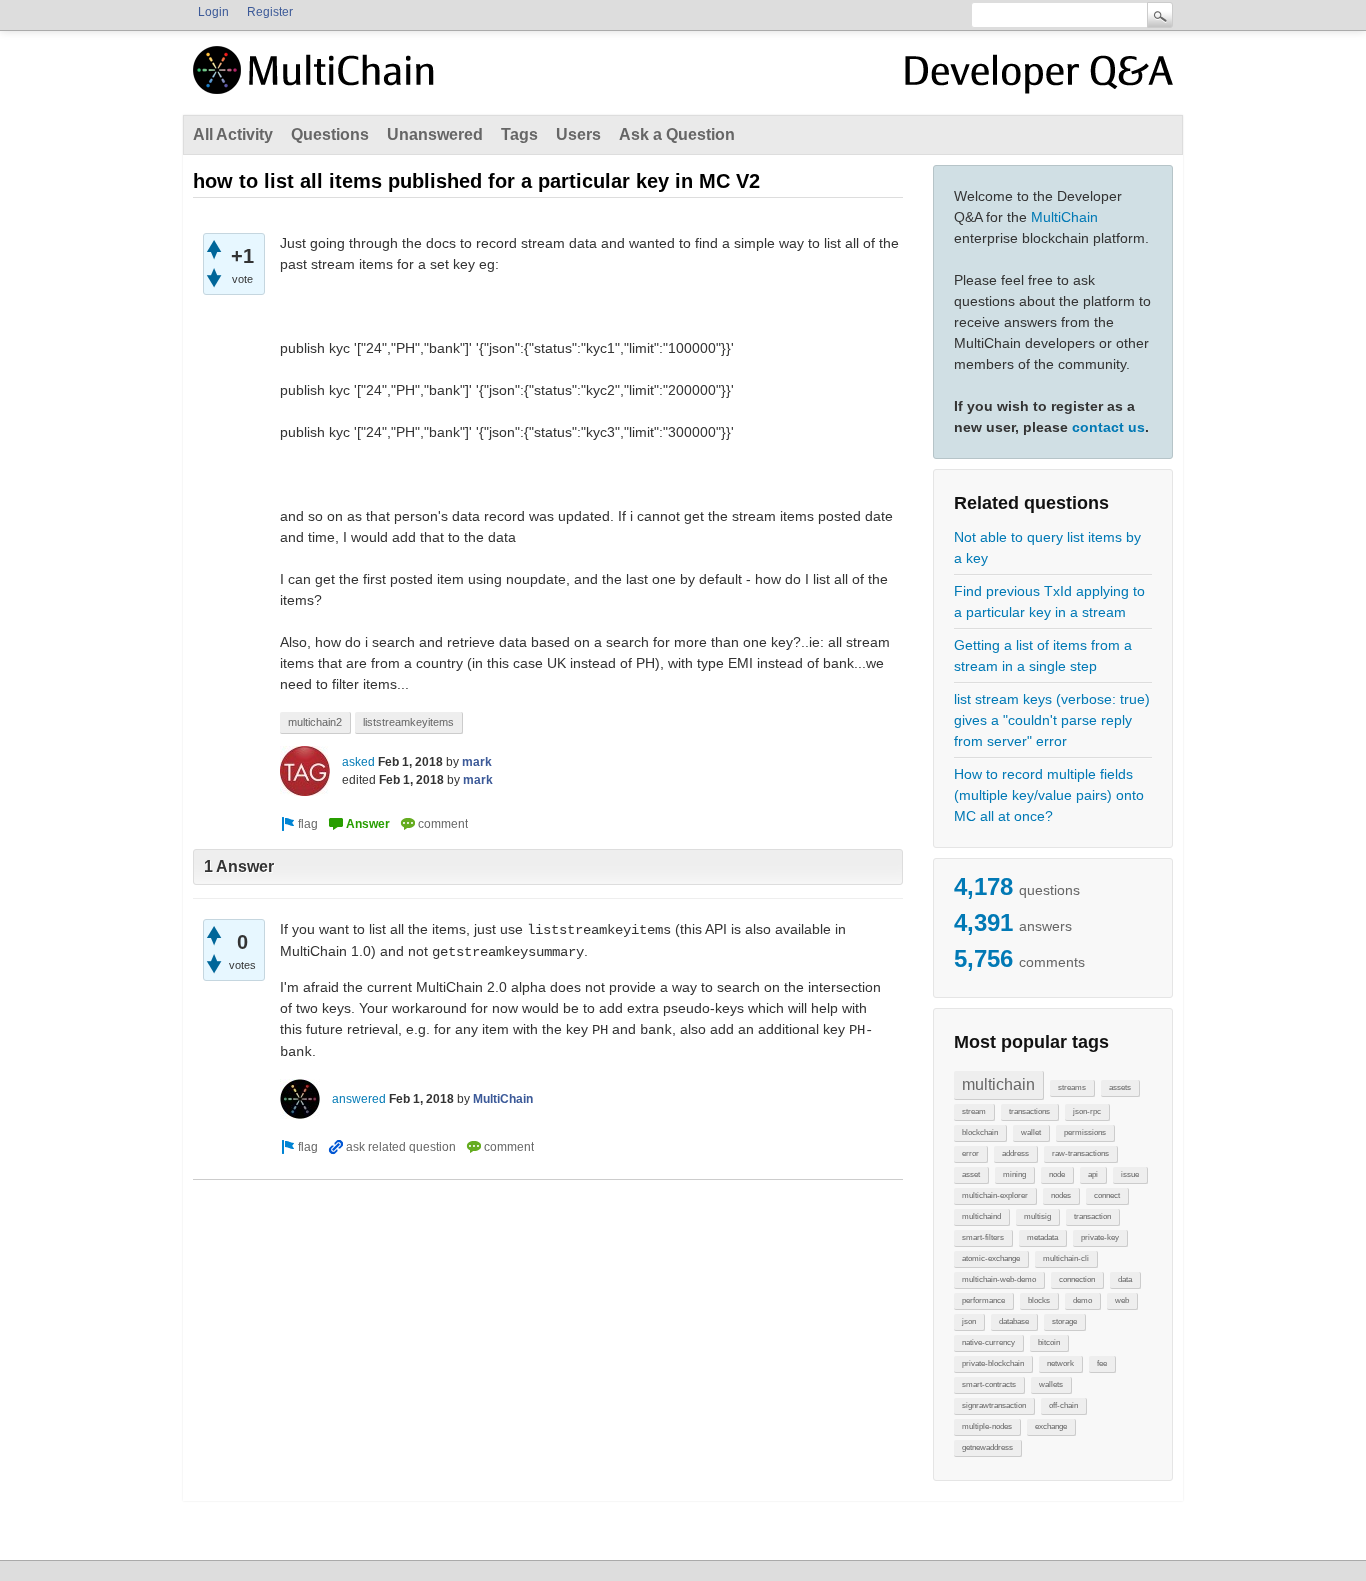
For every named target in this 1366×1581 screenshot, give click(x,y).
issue (1130, 1174)
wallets (1051, 1384)
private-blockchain (993, 1363)
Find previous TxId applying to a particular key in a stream (1049, 601)
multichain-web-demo (999, 1279)
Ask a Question (677, 134)
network (1060, 1363)
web (1122, 1300)
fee (1102, 1363)
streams (1072, 1087)
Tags (519, 134)
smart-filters (983, 1237)
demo (1082, 1300)
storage (1064, 1321)
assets (1120, 1087)
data (1125, 1279)
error (970, 1153)
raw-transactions (1080, 1153)
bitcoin (1049, 1342)
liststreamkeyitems (408, 722)
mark (477, 762)
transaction (1092, 1216)
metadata (1042, 1237)
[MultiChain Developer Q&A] (1039, 78)
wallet (1031, 1132)
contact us (1108, 427)
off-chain (1063, 1405)
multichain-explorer (995, 1195)
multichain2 (315, 722)
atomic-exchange (991, 1258)
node (1057, 1174)
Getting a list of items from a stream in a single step (1043, 655)
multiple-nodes (987, 1426)
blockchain (980, 1132)
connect (1107, 1195)
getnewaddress (987, 1447)
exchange (1051, 1426)
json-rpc (1087, 1111)
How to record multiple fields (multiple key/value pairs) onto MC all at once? (1049, 795)
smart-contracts (989, 1384)
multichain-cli (1066, 1258)
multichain (998, 1084)
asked (358, 762)
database (1014, 1321)
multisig (1037, 1216)
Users (578, 134)
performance (983, 1300)
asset (971, 1174)
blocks (1039, 1300)
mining (1014, 1174)
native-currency (988, 1342)
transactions (1029, 1111)
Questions (330, 134)
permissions (1085, 1132)
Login (213, 12)
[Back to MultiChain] (317, 81)
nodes (1061, 1195)
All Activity (233, 134)
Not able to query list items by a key (1047, 547)
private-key (1100, 1237)
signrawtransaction (994, 1405)
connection (1077, 1279)
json (969, 1321)
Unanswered (435, 134)
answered (359, 1099)
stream (974, 1111)
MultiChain (1064, 217)
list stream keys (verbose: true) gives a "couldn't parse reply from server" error (1052, 720)
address (1015, 1153)
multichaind (981, 1216)
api (1093, 1174)
